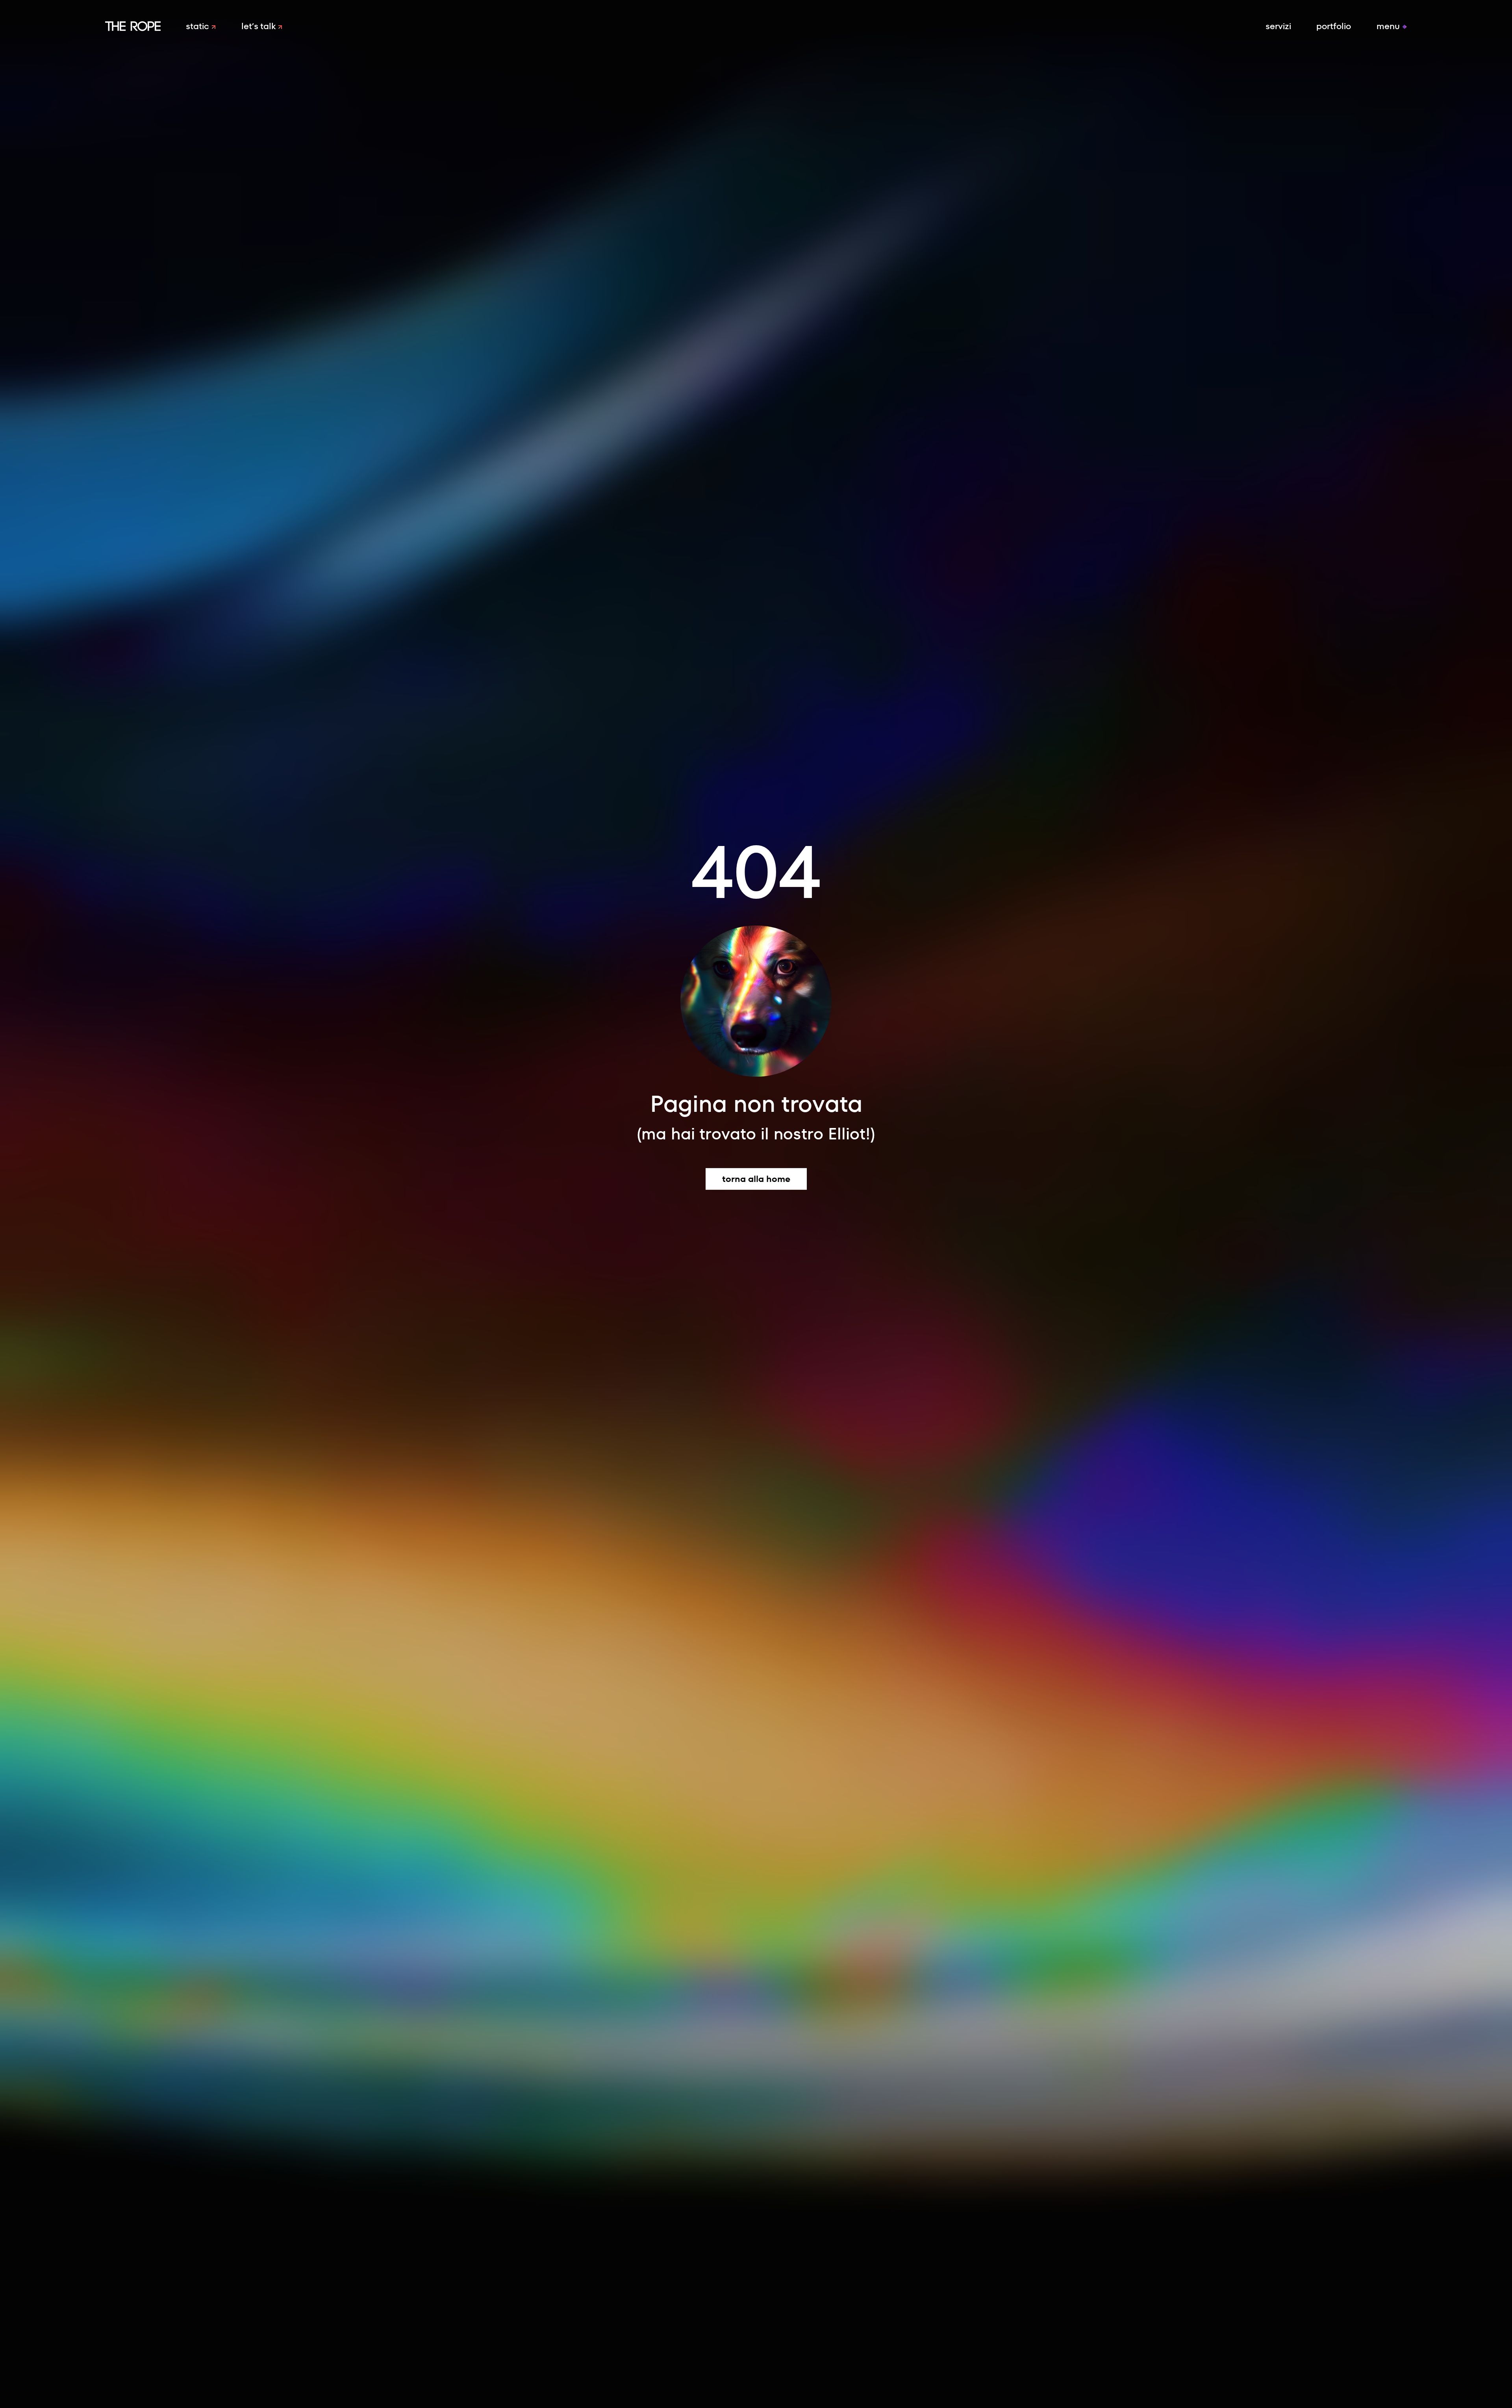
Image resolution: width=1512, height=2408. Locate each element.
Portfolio (1334, 26)
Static (199, 26)
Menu (1389, 26)
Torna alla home (756, 1179)
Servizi (1278, 26)
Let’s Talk (260, 26)
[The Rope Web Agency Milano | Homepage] (133, 26)
